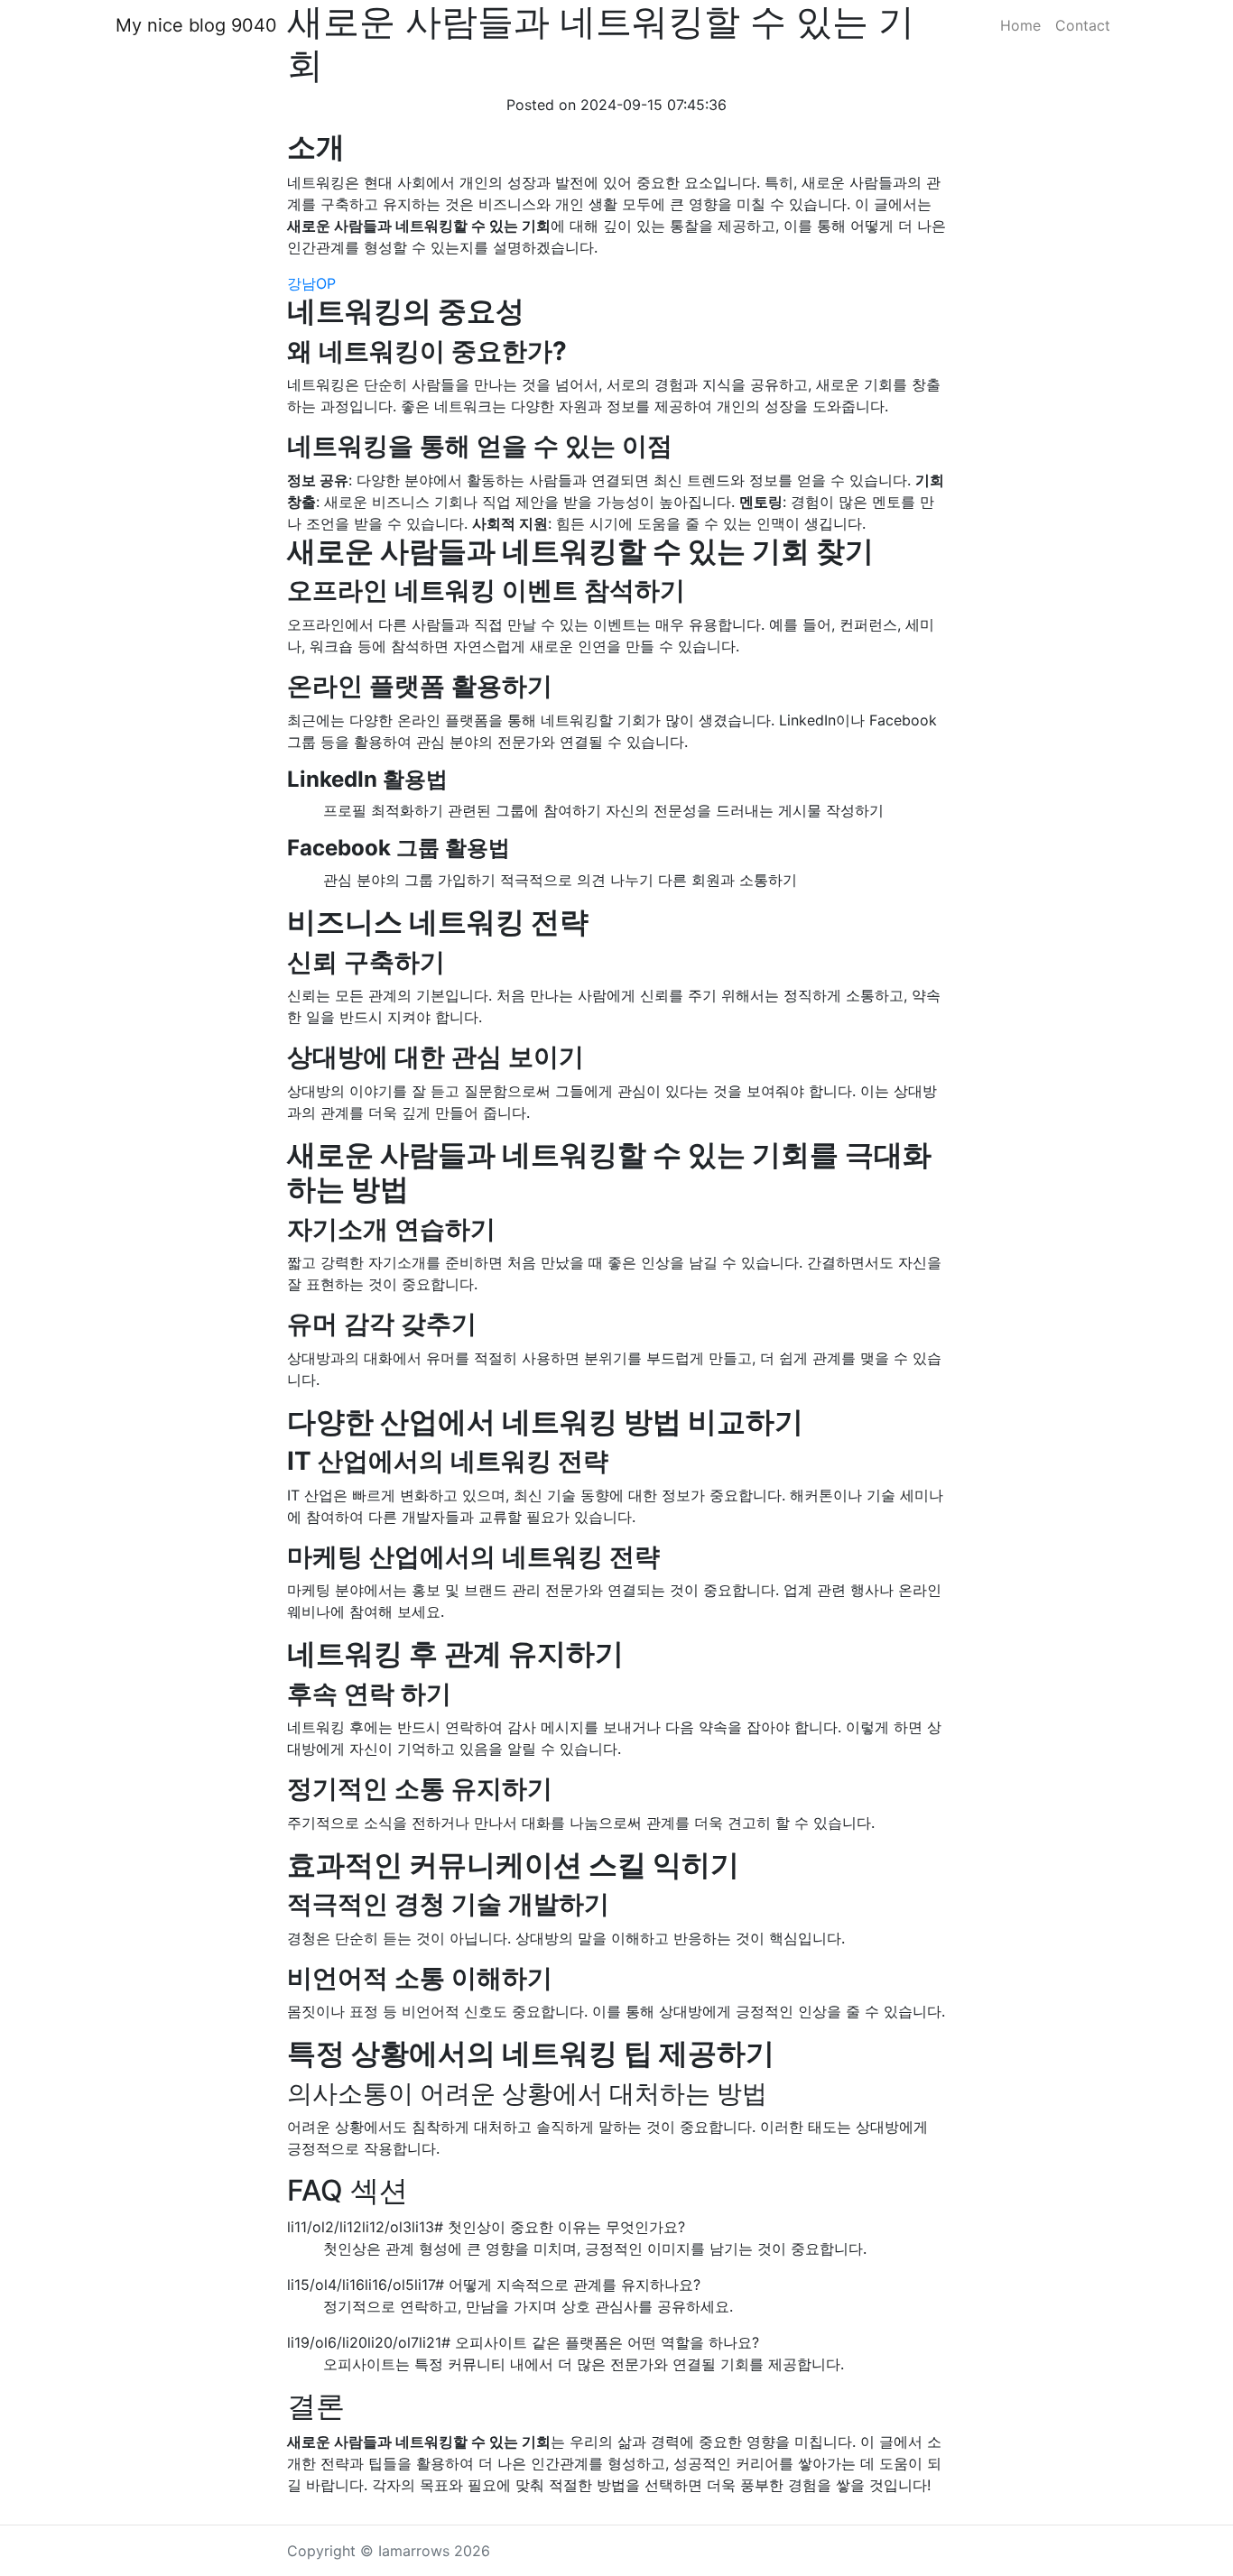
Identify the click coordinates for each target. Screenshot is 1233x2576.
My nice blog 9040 (196, 25)
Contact (1083, 25)
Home (1020, 25)
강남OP (311, 283)
